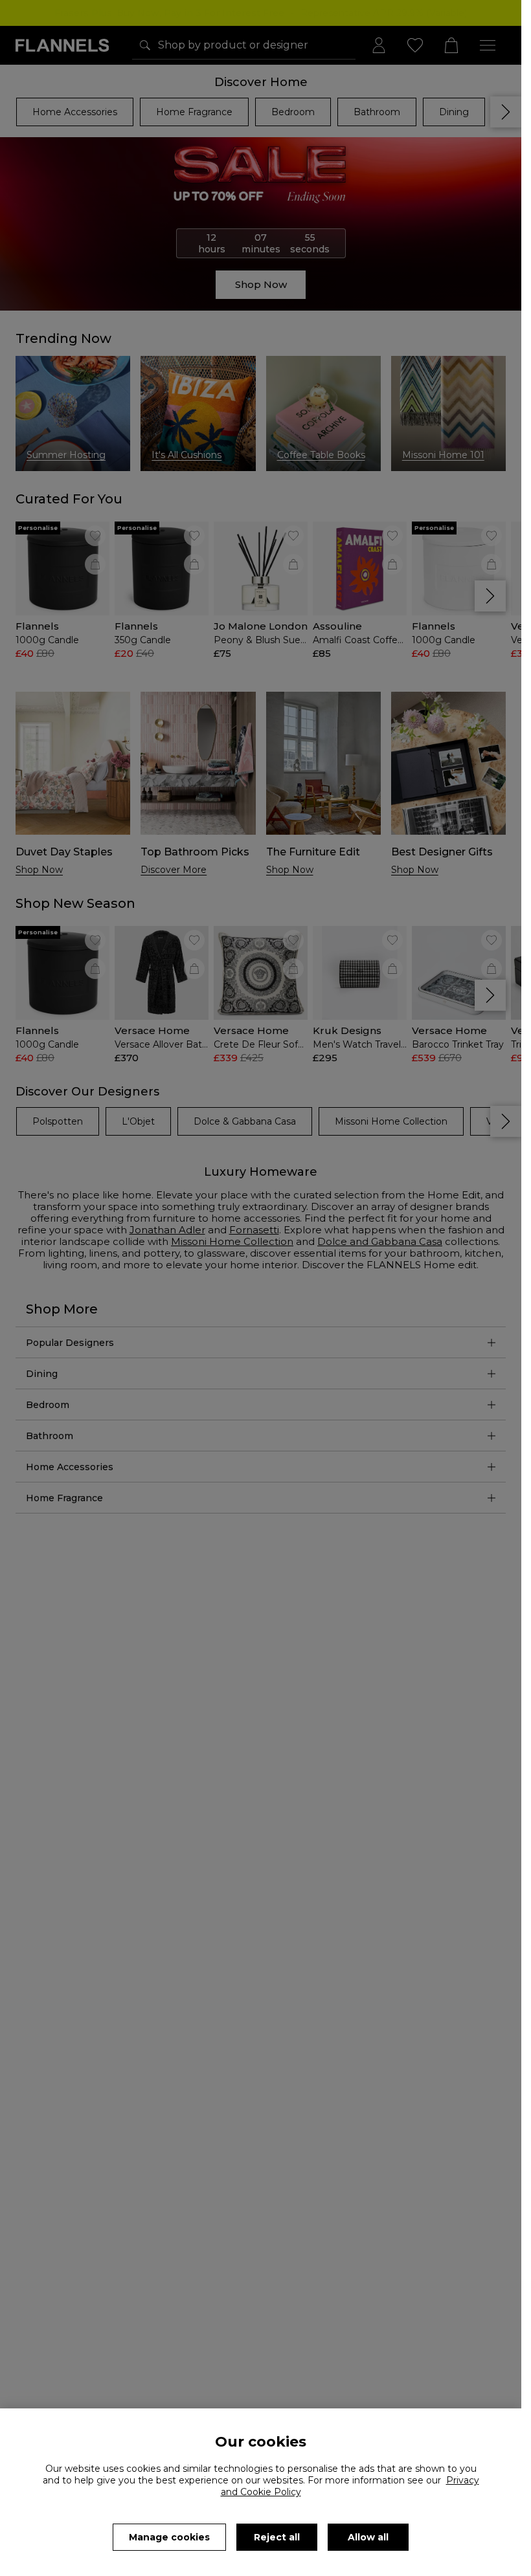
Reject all (277, 2537)
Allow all (368, 2537)
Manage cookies (169, 2537)
